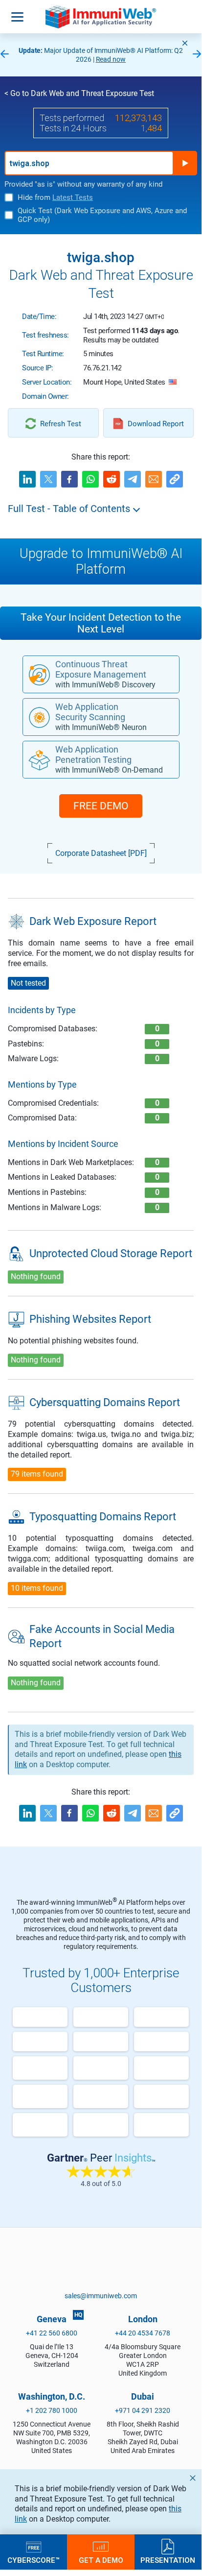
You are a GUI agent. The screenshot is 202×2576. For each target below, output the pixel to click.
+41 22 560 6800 (52, 2333)
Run (185, 163)
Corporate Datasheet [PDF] (101, 853)
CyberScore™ (34, 2560)
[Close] (185, 43)
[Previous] (4, 55)
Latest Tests (73, 197)
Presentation (168, 2560)
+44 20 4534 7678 (143, 2333)
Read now (111, 59)
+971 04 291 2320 (143, 2410)
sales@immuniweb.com (101, 2296)
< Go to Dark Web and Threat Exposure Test (79, 93)
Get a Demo (101, 2560)
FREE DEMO (101, 806)
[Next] (197, 55)
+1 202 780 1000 (52, 2410)
